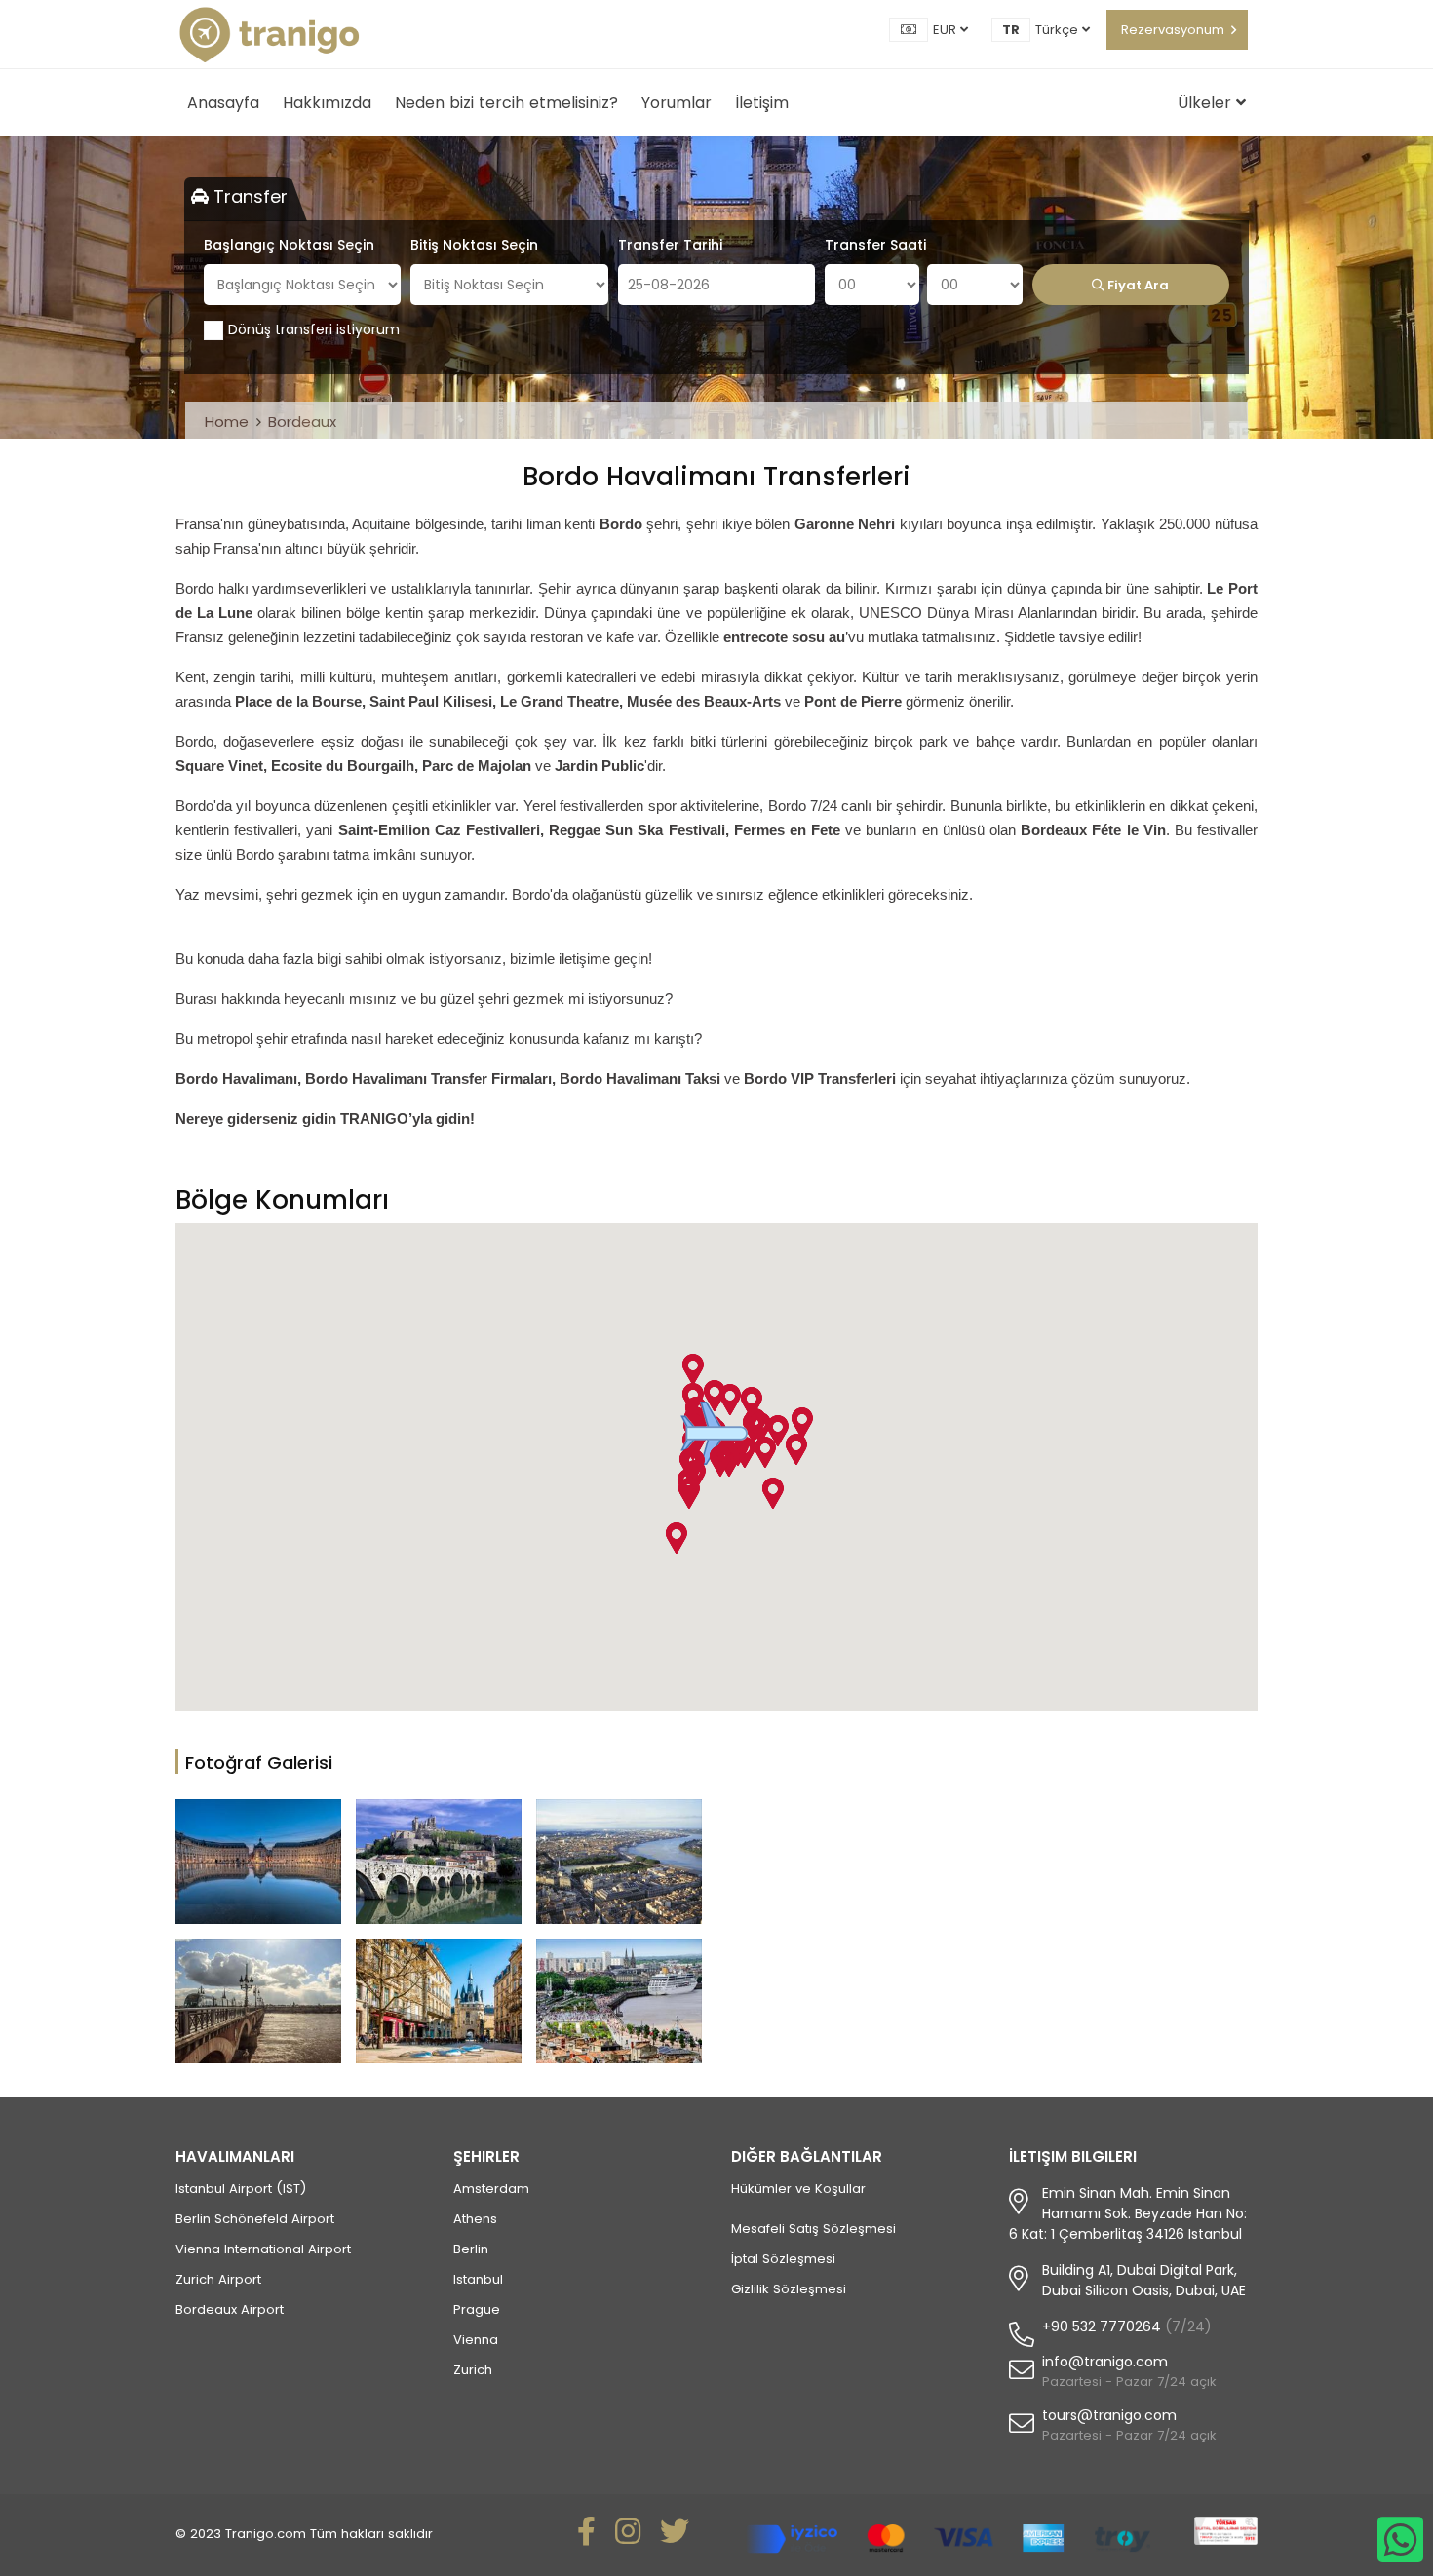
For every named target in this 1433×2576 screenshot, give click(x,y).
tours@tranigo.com (1109, 2415)
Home (227, 422)
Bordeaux (302, 422)
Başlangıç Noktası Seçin (289, 245)
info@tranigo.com (1105, 2362)
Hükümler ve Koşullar (798, 2189)
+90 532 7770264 (1102, 2326)
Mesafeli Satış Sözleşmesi (813, 2229)
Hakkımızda (327, 103)
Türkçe (1059, 30)
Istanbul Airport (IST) (241, 2189)
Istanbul (478, 2279)
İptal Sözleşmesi (783, 2259)
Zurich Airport (218, 2279)
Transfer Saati (875, 245)
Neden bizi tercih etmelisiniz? (506, 103)
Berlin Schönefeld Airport (255, 2219)
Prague (477, 2309)
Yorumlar (677, 103)
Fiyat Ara (1137, 285)
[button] (772, 1493)
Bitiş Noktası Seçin (474, 245)
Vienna (476, 2340)
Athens (475, 2219)
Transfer (248, 196)
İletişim (762, 103)
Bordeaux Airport (230, 2309)
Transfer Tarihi (670, 245)
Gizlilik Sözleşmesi (789, 2289)
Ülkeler (1207, 103)
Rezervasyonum (1173, 30)
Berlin (471, 2249)
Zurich (473, 2370)
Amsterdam (491, 2189)
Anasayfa (223, 103)
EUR (947, 30)
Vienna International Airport (263, 2249)
